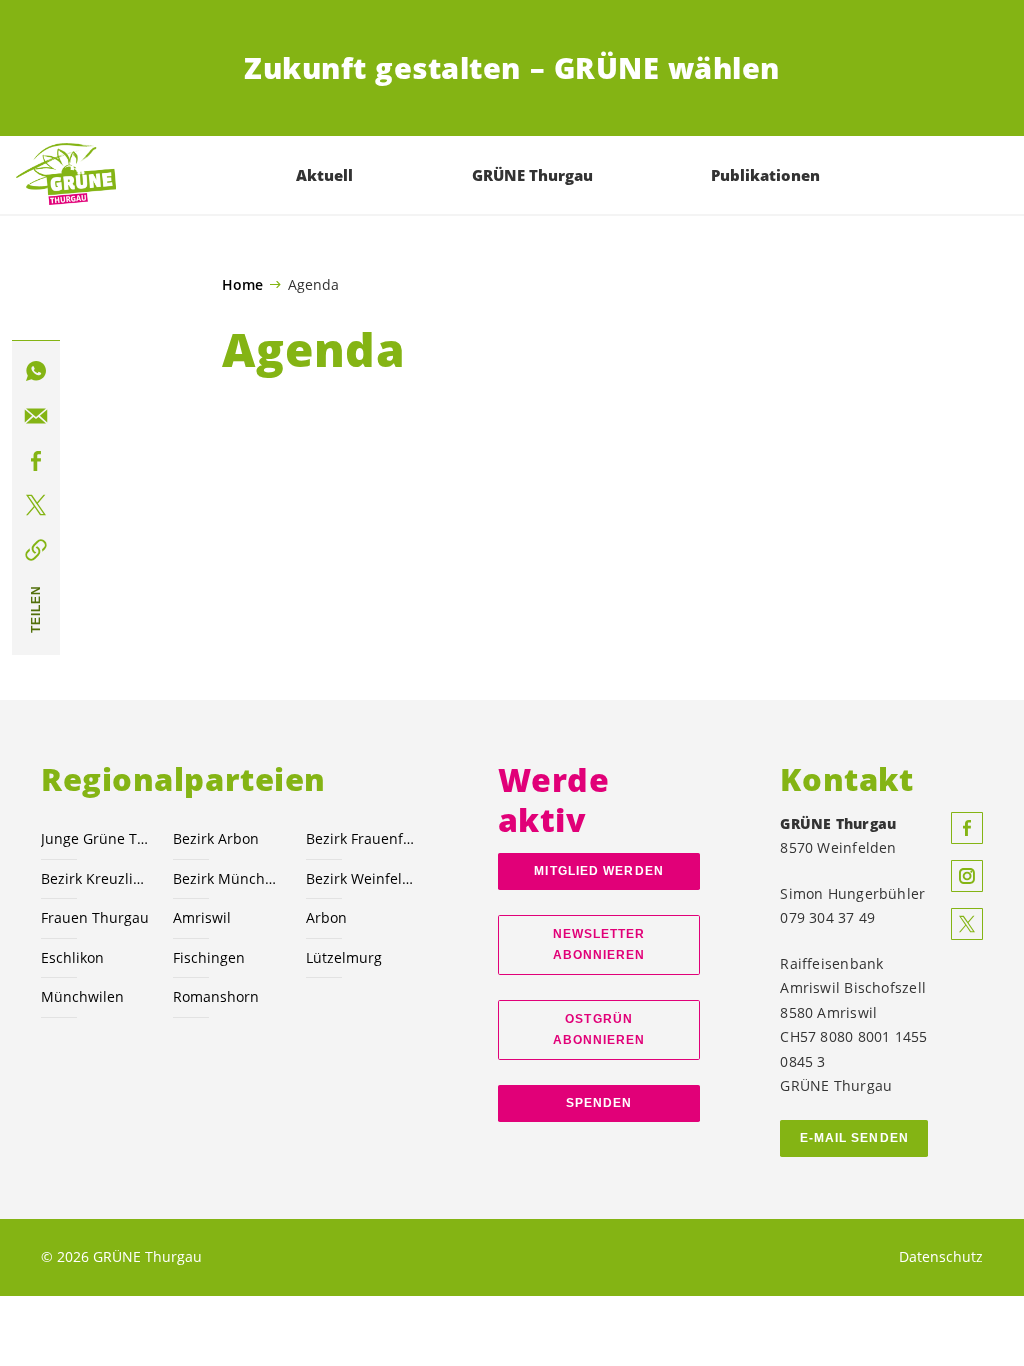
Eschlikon (72, 957)
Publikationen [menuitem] (765, 175)
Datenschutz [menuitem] (941, 1256)
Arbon (326, 917)
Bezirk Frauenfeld (360, 838)
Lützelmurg (344, 957)
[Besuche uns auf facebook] (967, 828)
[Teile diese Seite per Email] (36, 416)
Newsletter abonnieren (599, 944)
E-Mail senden (854, 1138)
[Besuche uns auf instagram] (967, 876)
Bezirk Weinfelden (360, 878)
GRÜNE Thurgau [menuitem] (532, 175)
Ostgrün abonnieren (599, 1029)
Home (242, 285)
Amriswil (202, 917)
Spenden (599, 1103)
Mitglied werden (598, 871)
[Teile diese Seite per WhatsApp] (36, 371)
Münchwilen (82, 996)
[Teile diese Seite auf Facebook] (36, 461)
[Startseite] (66, 175)
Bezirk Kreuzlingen (95, 878)
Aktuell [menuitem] (324, 175)
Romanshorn (216, 996)
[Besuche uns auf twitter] (967, 924)
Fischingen (209, 957)
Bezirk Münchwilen (227, 878)
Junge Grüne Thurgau (95, 838)
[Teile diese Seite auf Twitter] (36, 506)
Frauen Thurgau (95, 917)
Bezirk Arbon (216, 838)
